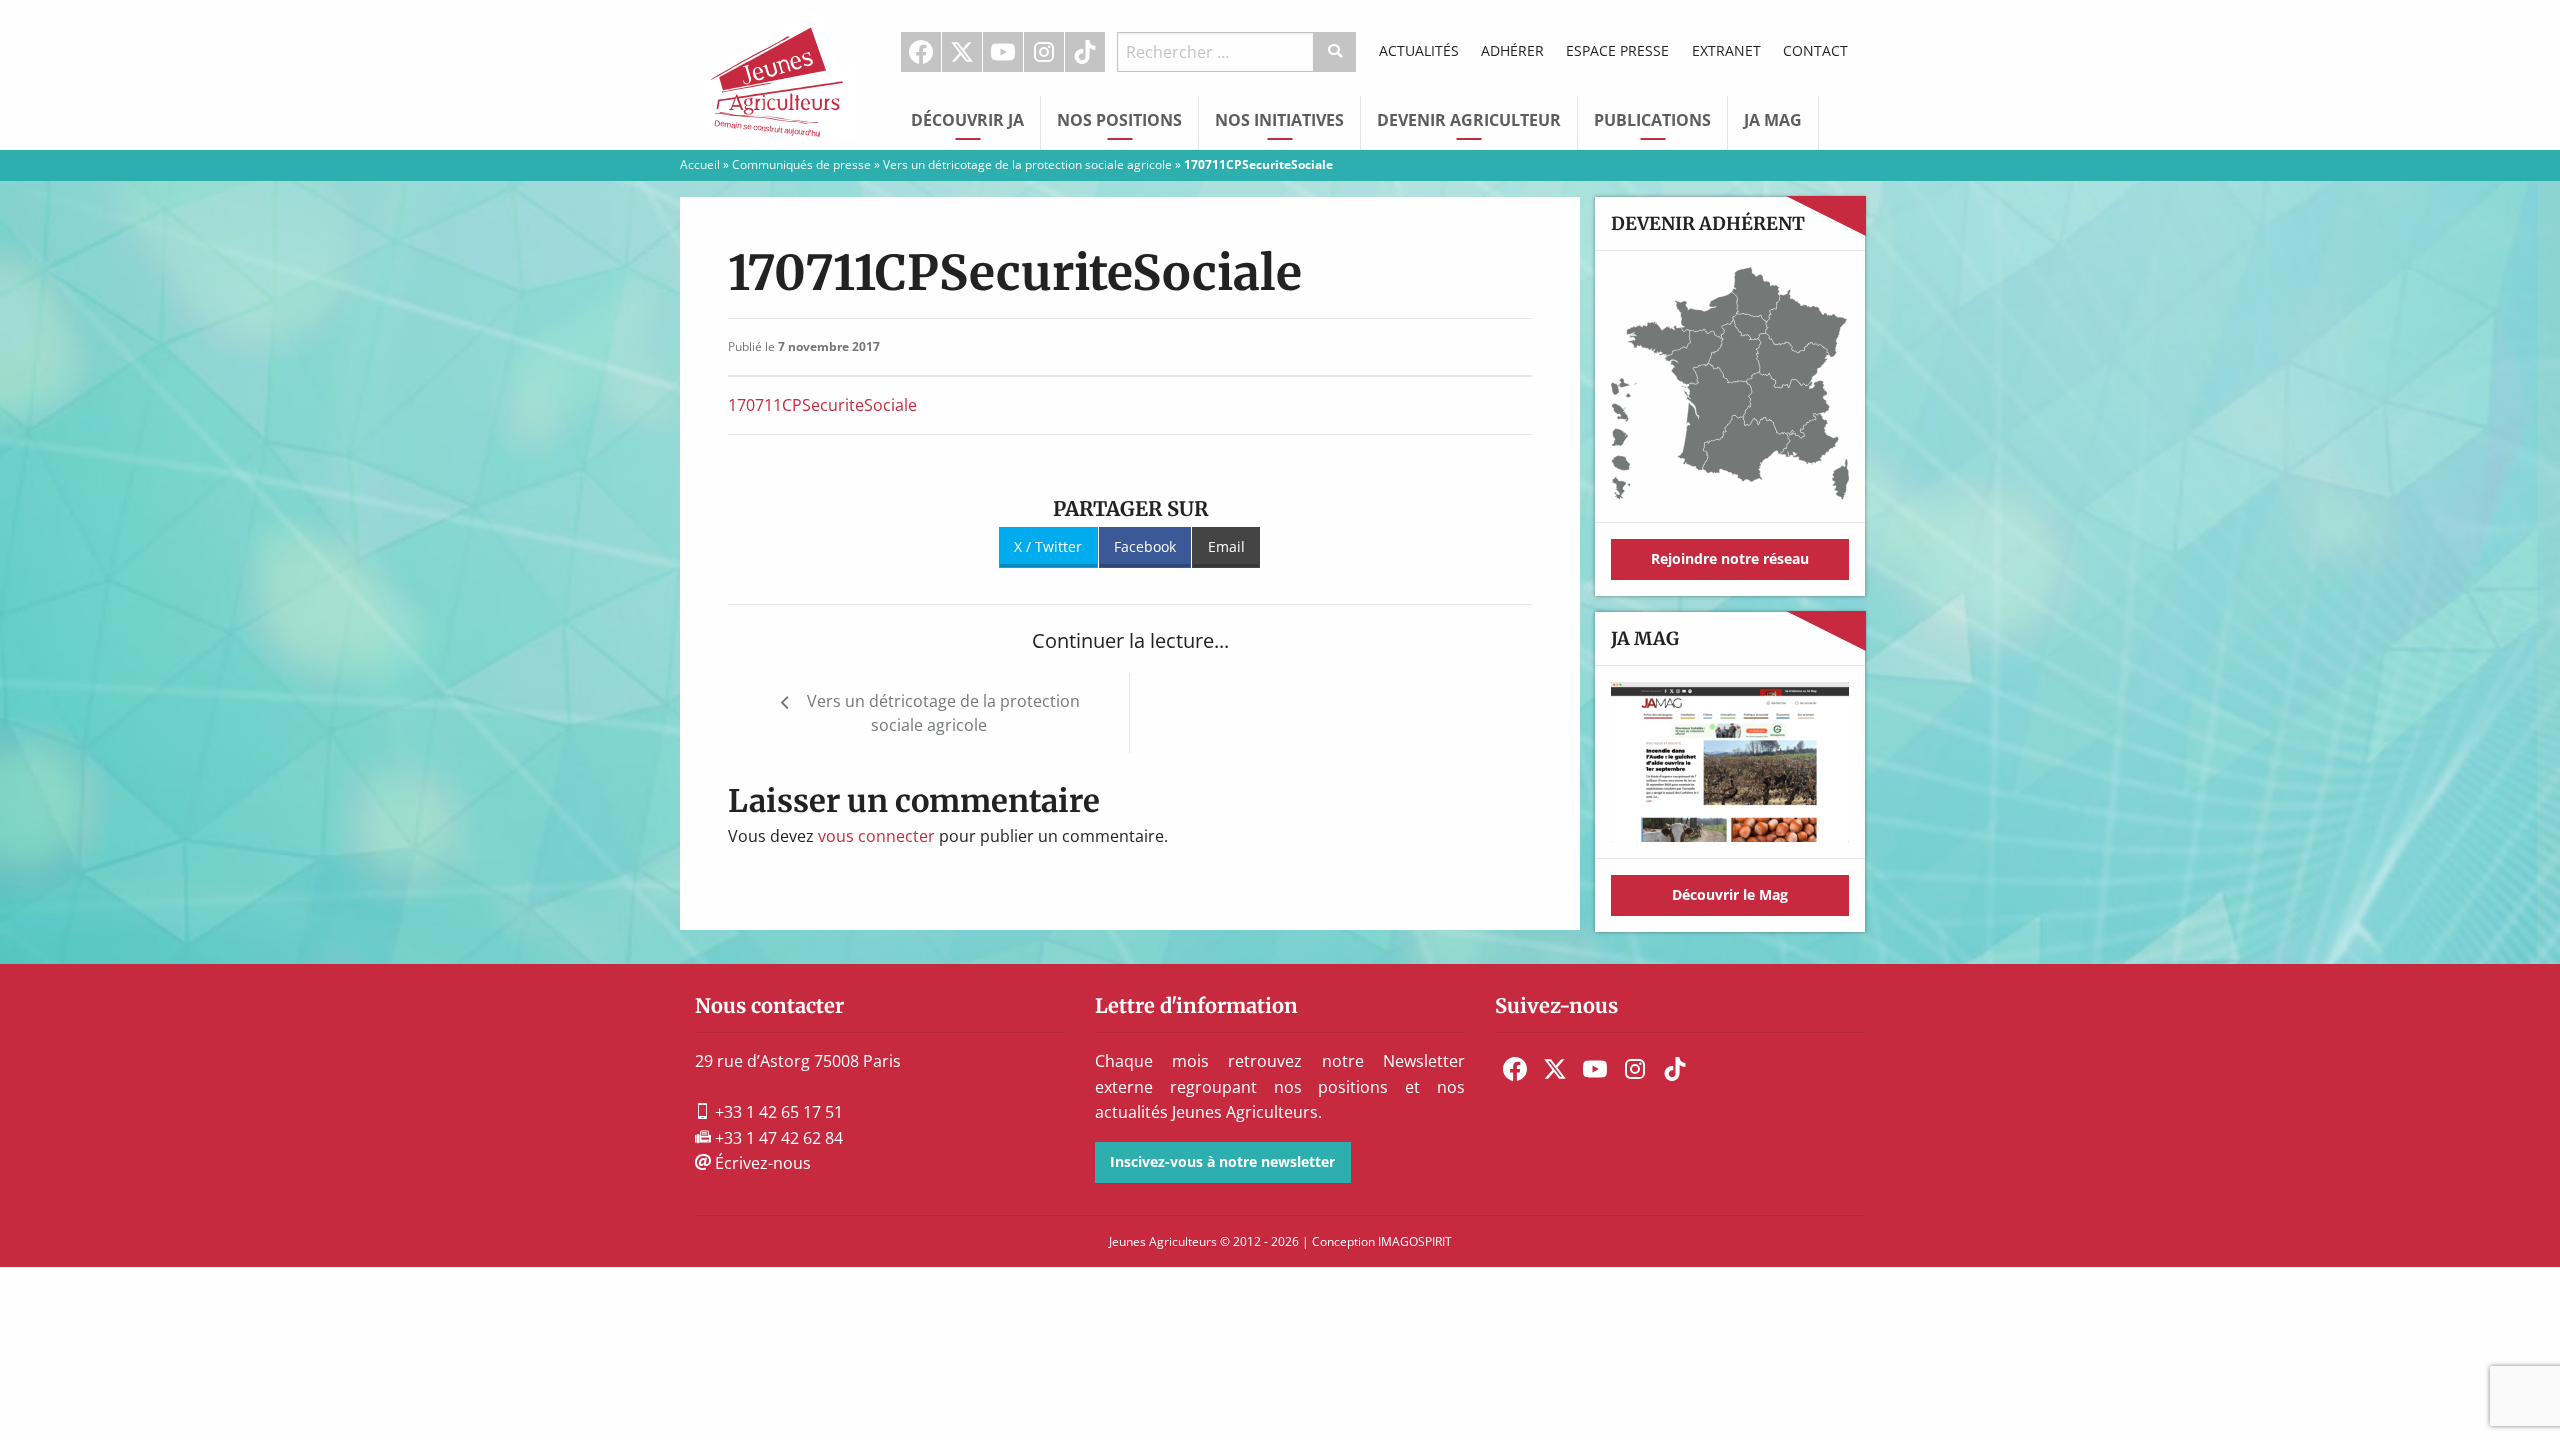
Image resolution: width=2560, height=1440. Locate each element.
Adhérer (1512, 50)
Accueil (700, 164)
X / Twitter (1048, 546)
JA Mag (1773, 120)
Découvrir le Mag (1730, 894)
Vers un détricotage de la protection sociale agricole (1027, 164)
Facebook (921, 52)
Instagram (1044, 52)
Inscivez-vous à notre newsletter (1222, 1161)
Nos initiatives (1279, 120)
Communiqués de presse (801, 164)
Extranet (1726, 50)
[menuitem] (921, 52)
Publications (1652, 120)
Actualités (1419, 50)
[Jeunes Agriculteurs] (780, 73)
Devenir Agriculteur (1469, 120)
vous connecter (876, 836)
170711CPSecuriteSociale (822, 405)
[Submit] (1335, 52)
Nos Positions (1119, 120)
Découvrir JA (967, 120)
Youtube (1003, 52)
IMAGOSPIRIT (1415, 1241)
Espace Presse (1617, 50)
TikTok (1085, 52)
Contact (1815, 50)
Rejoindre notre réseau (1730, 558)
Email (1226, 546)
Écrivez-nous (761, 1163)
